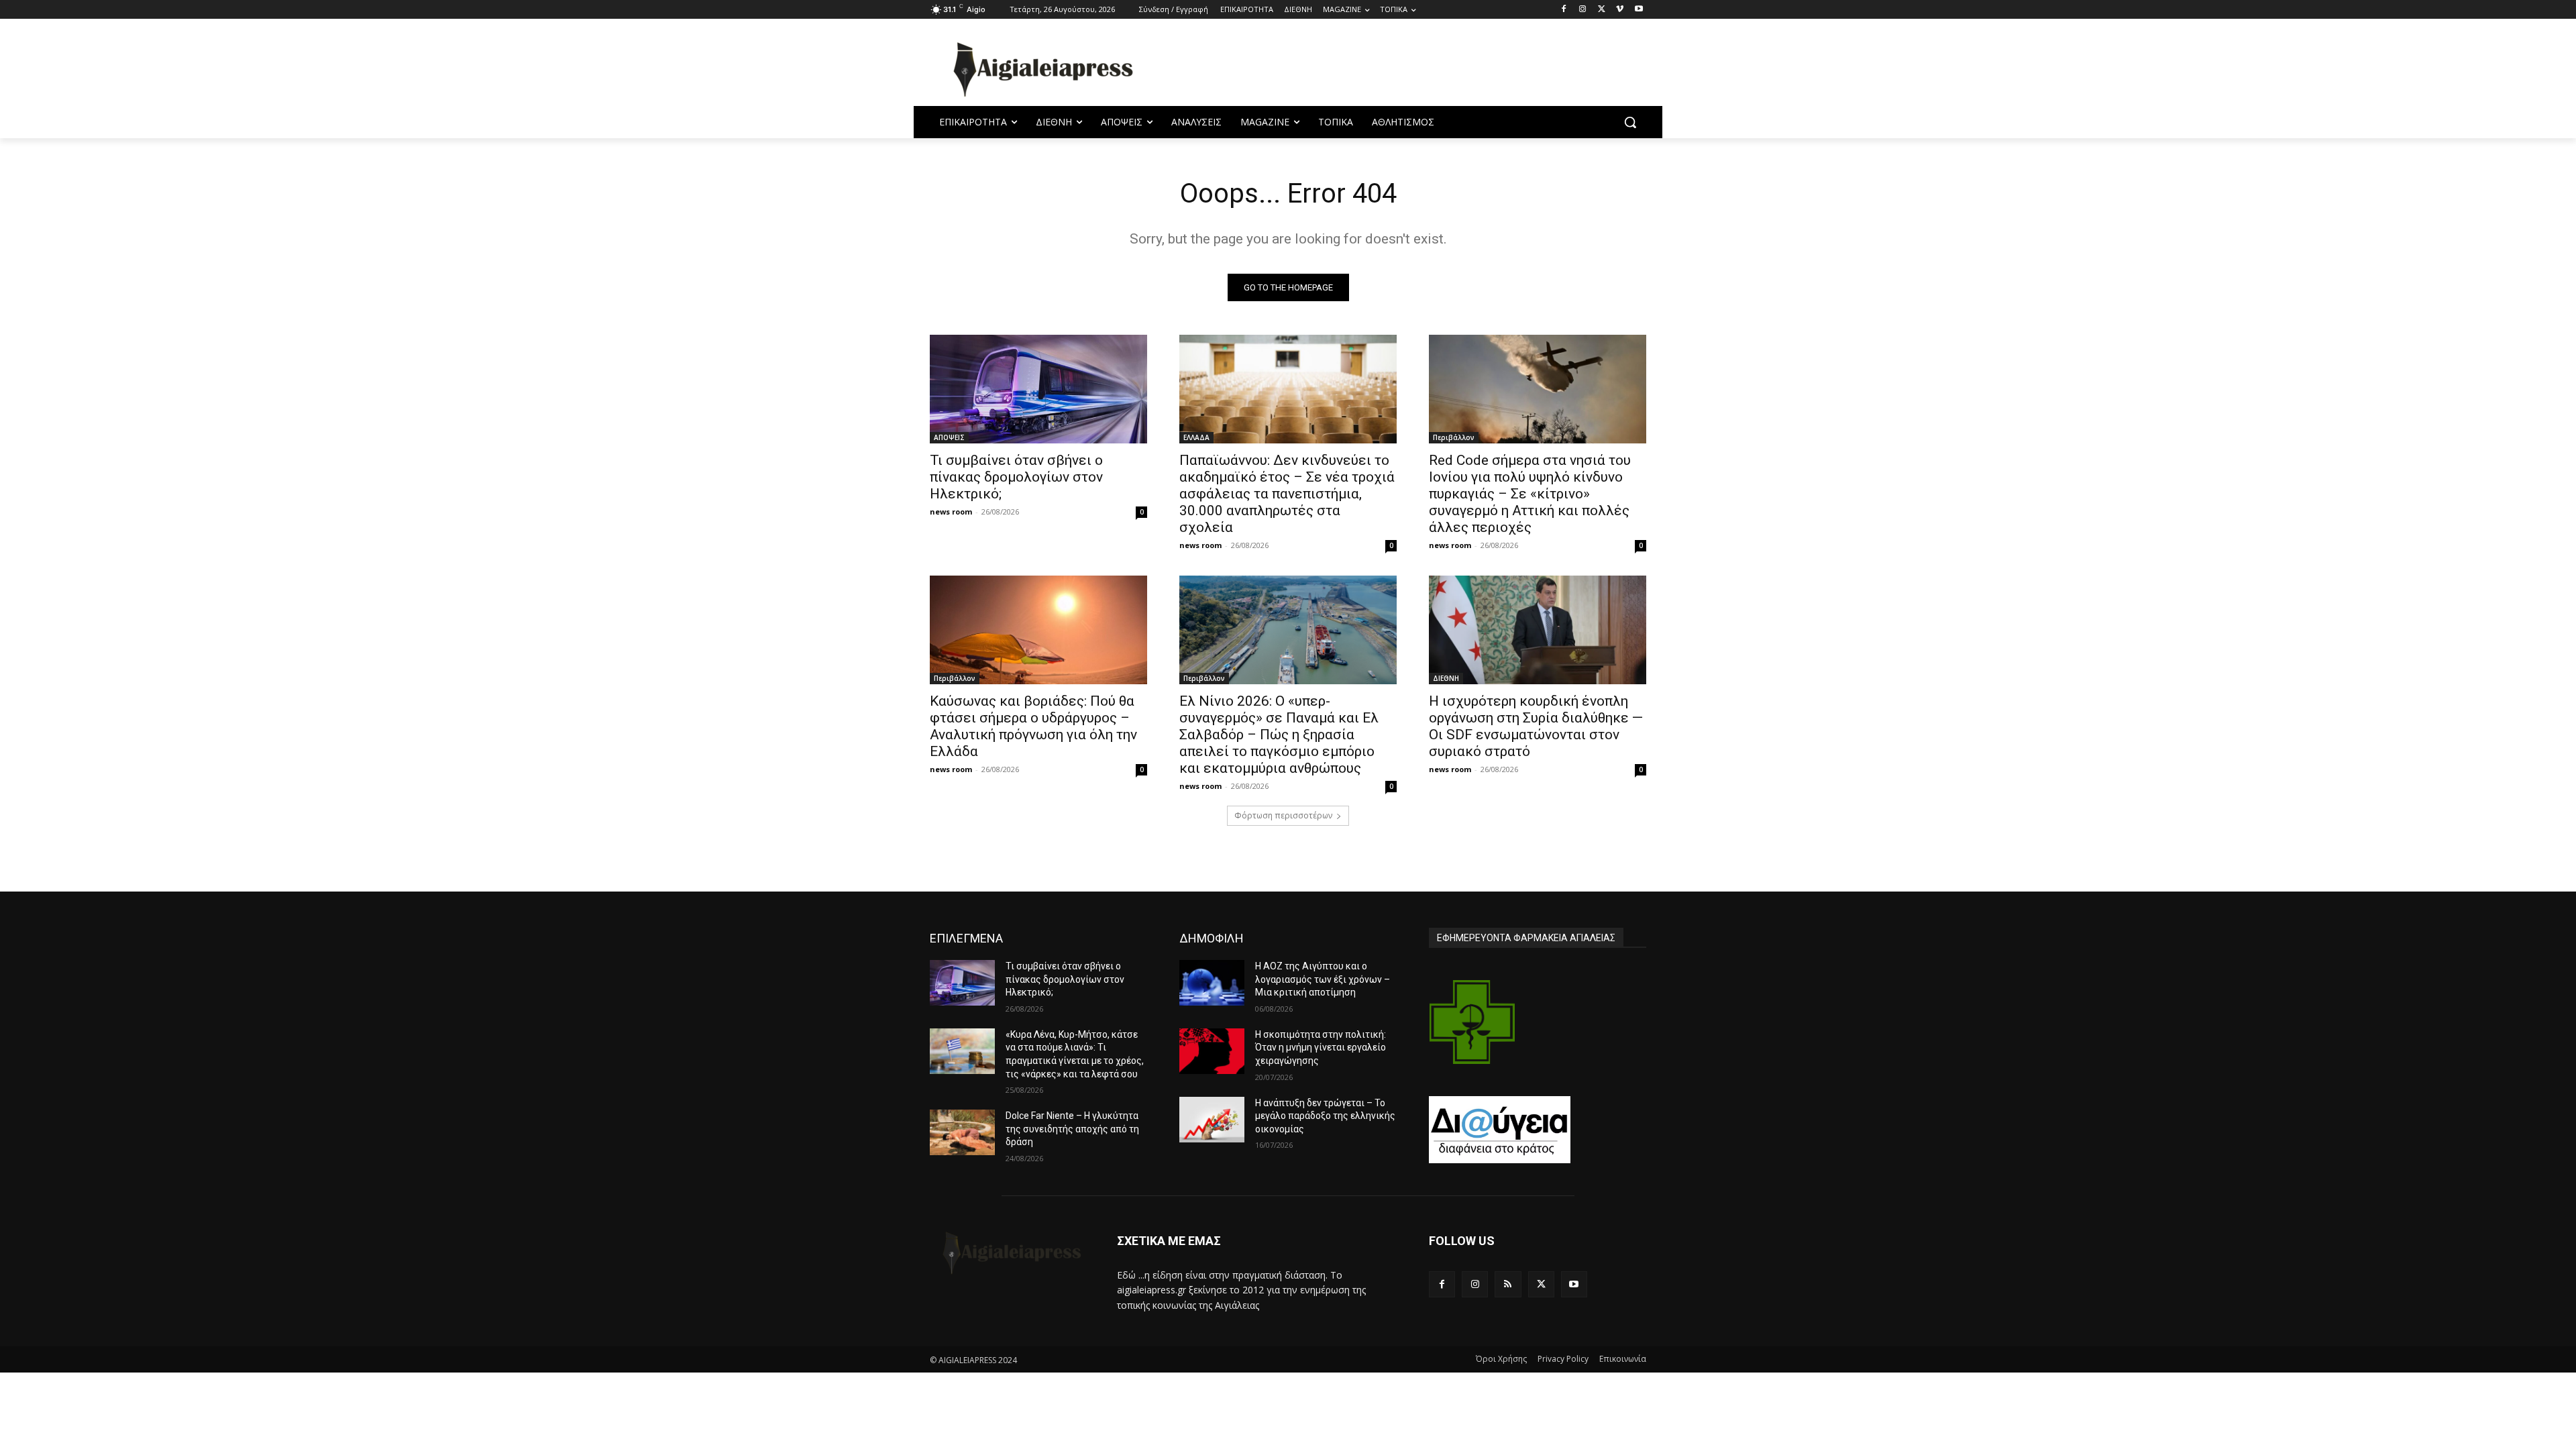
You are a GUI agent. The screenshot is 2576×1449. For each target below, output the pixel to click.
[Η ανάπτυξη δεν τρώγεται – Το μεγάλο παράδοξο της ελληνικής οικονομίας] (1212, 1120)
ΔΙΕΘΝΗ (1446, 678)
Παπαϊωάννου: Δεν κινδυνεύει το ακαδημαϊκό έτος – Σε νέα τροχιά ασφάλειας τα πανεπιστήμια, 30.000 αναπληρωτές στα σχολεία (1287, 494)
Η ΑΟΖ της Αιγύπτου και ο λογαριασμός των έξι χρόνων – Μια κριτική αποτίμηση (1323, 979)
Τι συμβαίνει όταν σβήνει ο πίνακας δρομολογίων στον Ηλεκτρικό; (1016, 477)
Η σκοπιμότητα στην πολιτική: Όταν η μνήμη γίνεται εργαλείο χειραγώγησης (1321, 1048)
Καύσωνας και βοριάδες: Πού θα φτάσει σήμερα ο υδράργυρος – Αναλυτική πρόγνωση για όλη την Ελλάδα (1033, 726)
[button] (1630, 122)
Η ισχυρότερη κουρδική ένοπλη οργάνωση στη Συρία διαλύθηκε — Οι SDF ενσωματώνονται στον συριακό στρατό (1536, 726)
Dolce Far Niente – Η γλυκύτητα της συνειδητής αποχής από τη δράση (1072, 1129)
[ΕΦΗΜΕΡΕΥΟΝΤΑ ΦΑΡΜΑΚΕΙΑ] (1472, 1022)
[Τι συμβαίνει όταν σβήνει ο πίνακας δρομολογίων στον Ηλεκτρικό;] (1038, 389)
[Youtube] (1639, 10)
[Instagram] (1583, 10)
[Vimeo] (1620, 10)
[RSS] (1508, 1284)
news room (951, 512)
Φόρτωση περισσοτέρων (1283, 815)
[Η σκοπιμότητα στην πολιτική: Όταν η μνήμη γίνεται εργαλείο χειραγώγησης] (1212, 1051)
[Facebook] (1564, 10)
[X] (1602, 10)
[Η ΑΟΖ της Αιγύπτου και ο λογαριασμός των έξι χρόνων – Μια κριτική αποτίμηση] (1212, 983)
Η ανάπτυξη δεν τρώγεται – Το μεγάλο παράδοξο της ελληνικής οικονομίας (1325, 1116)
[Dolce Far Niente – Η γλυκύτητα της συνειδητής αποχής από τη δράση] (962, 1132)
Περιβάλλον (1454, 437)
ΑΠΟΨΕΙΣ (949, 437)
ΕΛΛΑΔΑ (1196, 437)
